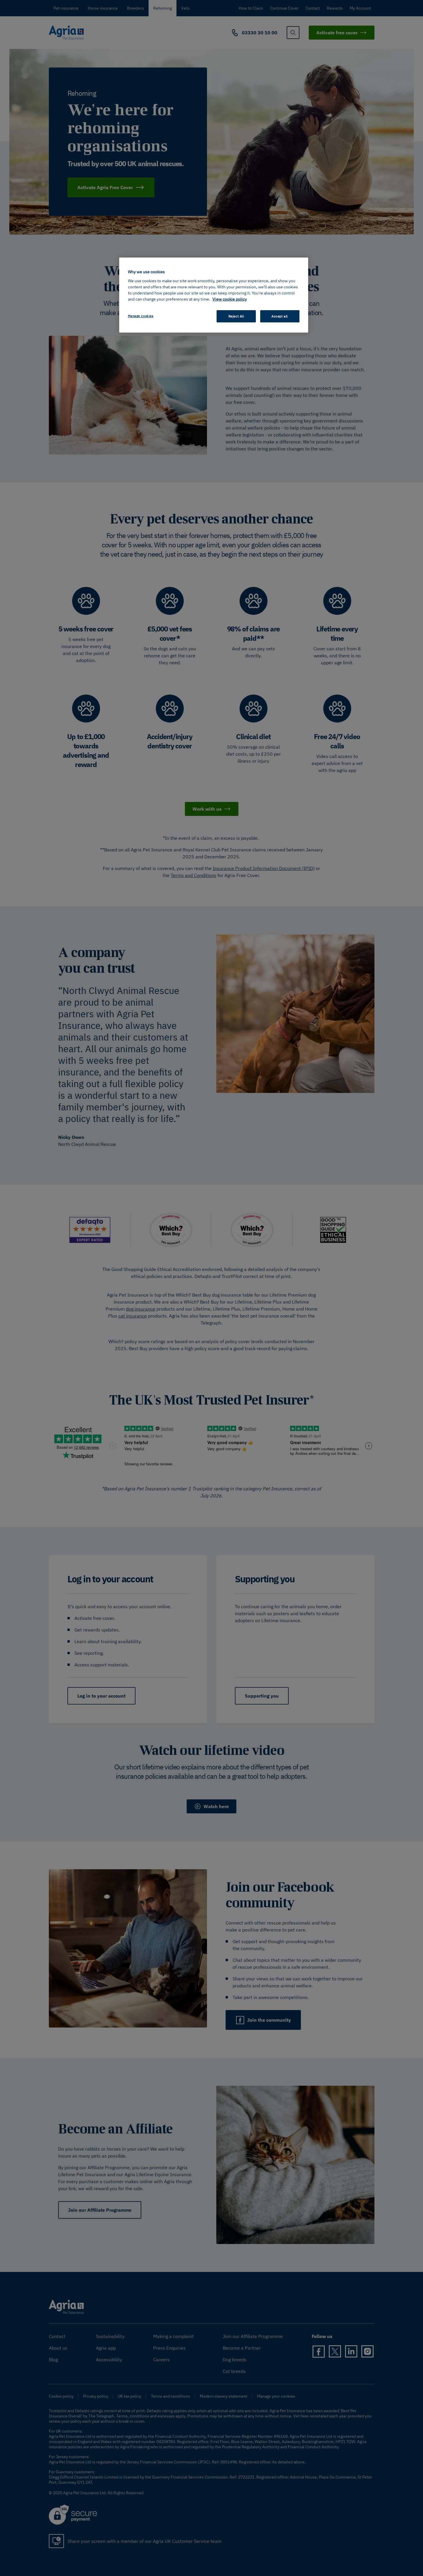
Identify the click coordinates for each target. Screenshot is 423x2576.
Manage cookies (141, 316)
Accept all (280, 316)
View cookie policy (230, 299)
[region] (214, 295)
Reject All (236, 316)
